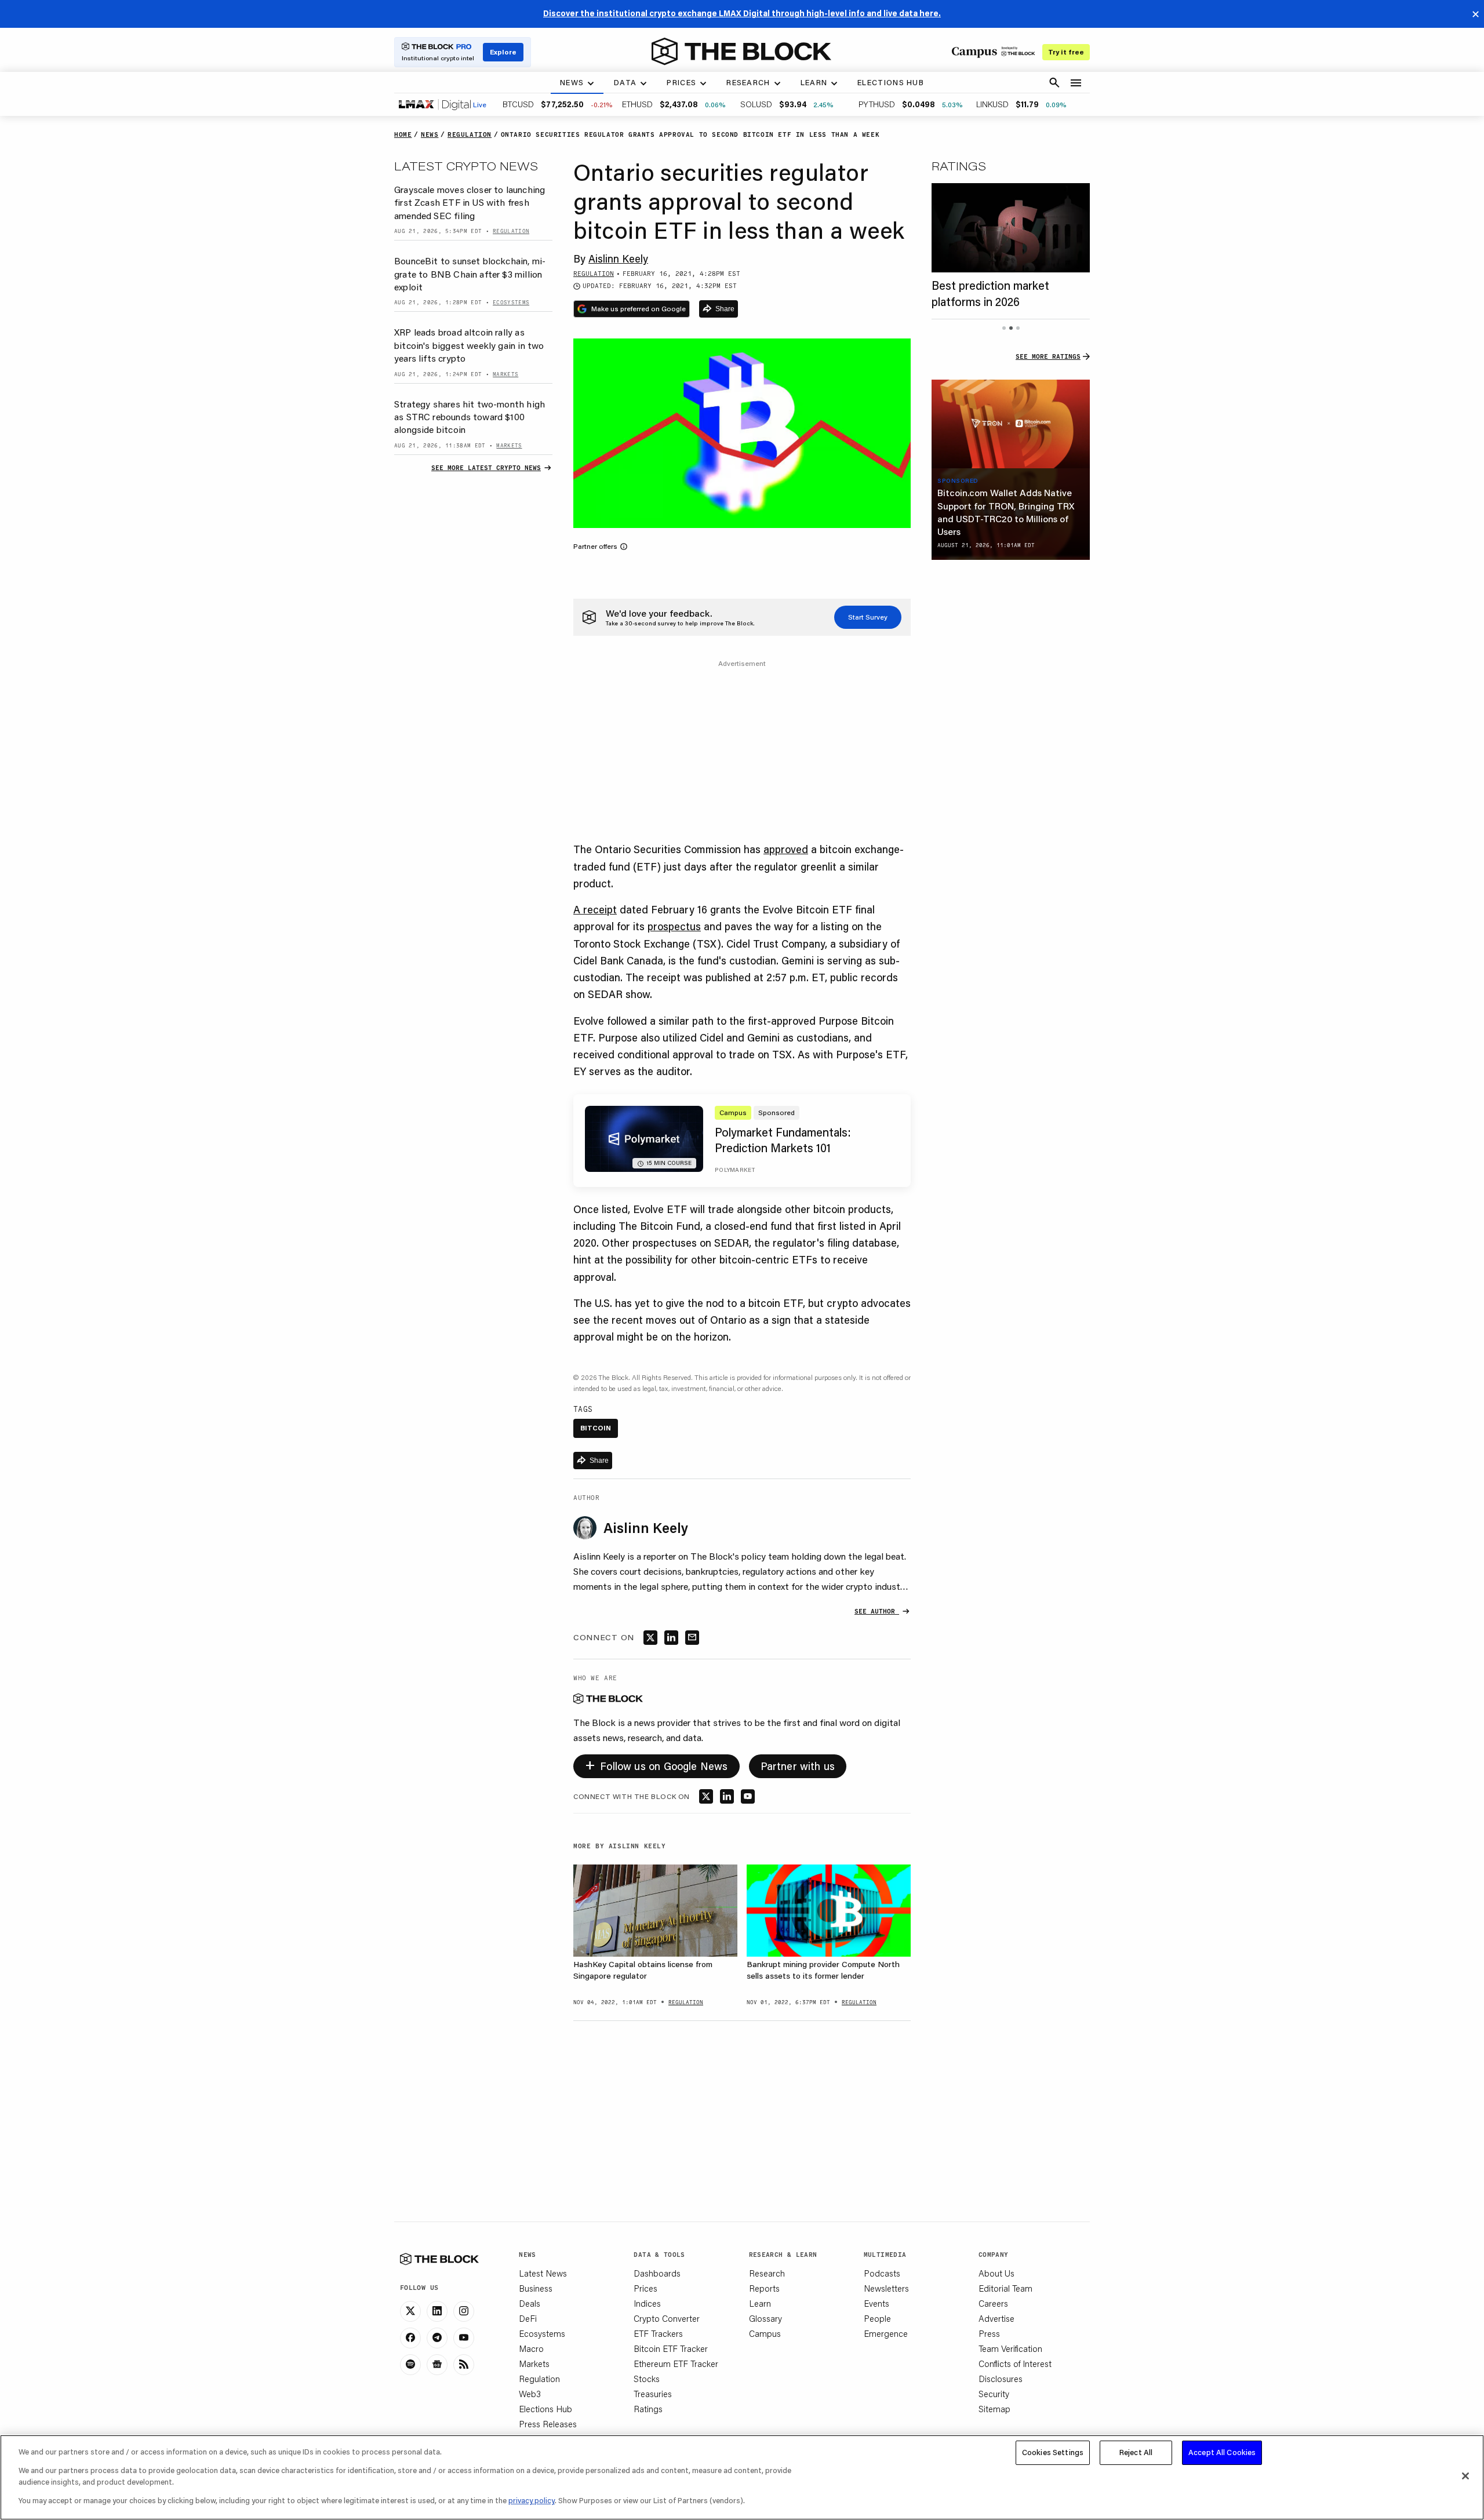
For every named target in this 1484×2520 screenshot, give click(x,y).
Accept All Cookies (1222, 2452)
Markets (534, 2364)
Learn (760, 2303)
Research (767, 2273)
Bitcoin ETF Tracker (671, 2348)
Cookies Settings (1053, 2452)
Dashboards (657, 2273)
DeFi (528, 2318)
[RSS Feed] (464, 2365)
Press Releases (548, 2424)
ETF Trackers (658, 2333)
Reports (764, 2288)
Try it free (1066, 52)
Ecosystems (542, 2333)
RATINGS (959, 166)
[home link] (741, 52)
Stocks (647, 2379)
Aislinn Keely (618, 258)
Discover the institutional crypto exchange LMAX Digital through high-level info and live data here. (742, 13)
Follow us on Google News (656, 1764)
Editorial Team (1005, 2288)
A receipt (595, 909)
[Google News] (437, 2365)
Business (536, 2288)
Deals (530, 2303)
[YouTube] (464, 2338)
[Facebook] (410, 2338)
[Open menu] (1076, 83)
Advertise (996, 2318)
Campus (765, 2333)
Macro (531, 2348)
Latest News (543, 2273)
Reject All (1136, 2452)
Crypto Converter (667, 2318)
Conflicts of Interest (1015, 2364)
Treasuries (653, 2394)
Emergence (886, 2333)
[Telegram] (437, 2338)
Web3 (530, 2394)
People (877, 2318)
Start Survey (868, 617)
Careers (993, 2303)
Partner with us (798, 1766)
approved (786, 849)
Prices (645, 2288)
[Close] (1465, 2476)
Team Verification (1010, 2348)
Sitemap (994, 2409)
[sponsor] (1011, 424)
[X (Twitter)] (410, 2311)
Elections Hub (545, 2409)
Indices (647, 2303)
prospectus (674, 926)
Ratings (648, 2409)
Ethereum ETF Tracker (676, 2364)
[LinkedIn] (437, 2311)
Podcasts (882, 2273)
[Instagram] (464, 2311)
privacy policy (532, 2500)
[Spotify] (410, 2365)
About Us (996, 2273)
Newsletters (886, 2288)
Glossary (765, 2318)
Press (989, 2333)
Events (876, 2303)
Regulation (539, 2379)
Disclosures (1001, 2379)
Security (994, 2394)
